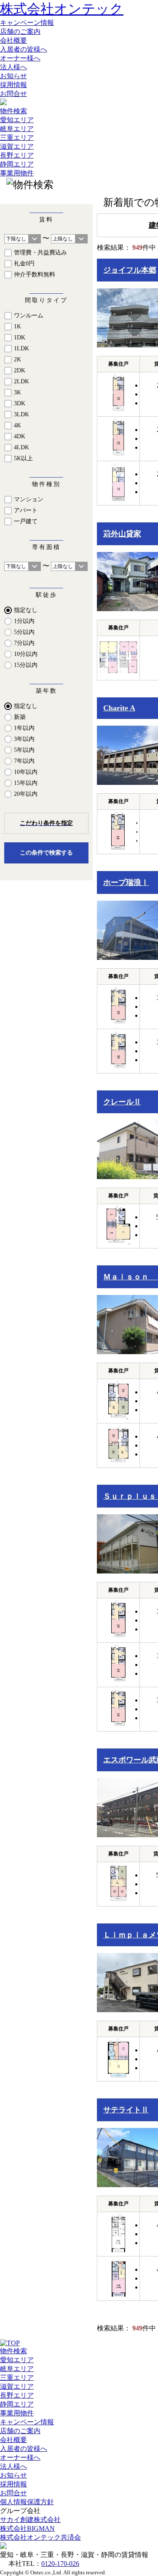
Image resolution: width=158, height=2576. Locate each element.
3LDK (21, 414)
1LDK (21, 348)
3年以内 (24, 739)
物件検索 (13, 111)
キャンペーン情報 (27, 23)
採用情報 (13, 85)
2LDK (21, 381)
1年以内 (24, 728)
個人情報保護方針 (27, 2502)
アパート (26, 510)
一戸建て (26, 521)
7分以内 (24, 643)
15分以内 (26, 665)
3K (17, 392)
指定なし (26, 610)
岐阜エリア (17, 129)
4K (17, 425)
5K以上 (23, 458)
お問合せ (13, 94)
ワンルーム (29, 316)
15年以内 (26, 783)
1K (17, 326)
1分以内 (24, 621)
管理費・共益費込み (40, 253)
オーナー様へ (20, 58)
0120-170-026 (60, 2564)
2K (17, 359)
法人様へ (13, 67)
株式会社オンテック (62, 9)
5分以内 (24, 632)
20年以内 (26, 794)
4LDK (21, 447)
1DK (20, 337)
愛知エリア (17, 120)
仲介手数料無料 (35, 275)
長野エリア (17, 155)
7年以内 (24, 761)
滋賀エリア (17, 146)
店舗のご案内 (20, 31)
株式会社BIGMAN (27, 2528)
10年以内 (26, 772)
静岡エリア (17, 164)
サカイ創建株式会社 (30, 2520)
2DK (20, 370)
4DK (20, 436)
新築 (20, 717)
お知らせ (13, 76)
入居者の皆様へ (24, 49)
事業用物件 (17, 173)
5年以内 (24, 750)
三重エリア (17, 138)
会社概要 (13, 40)
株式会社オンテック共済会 (40, 2537)
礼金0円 (24, 264)
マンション (29, 499)
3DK (20, 403)
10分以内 (26, 654)
